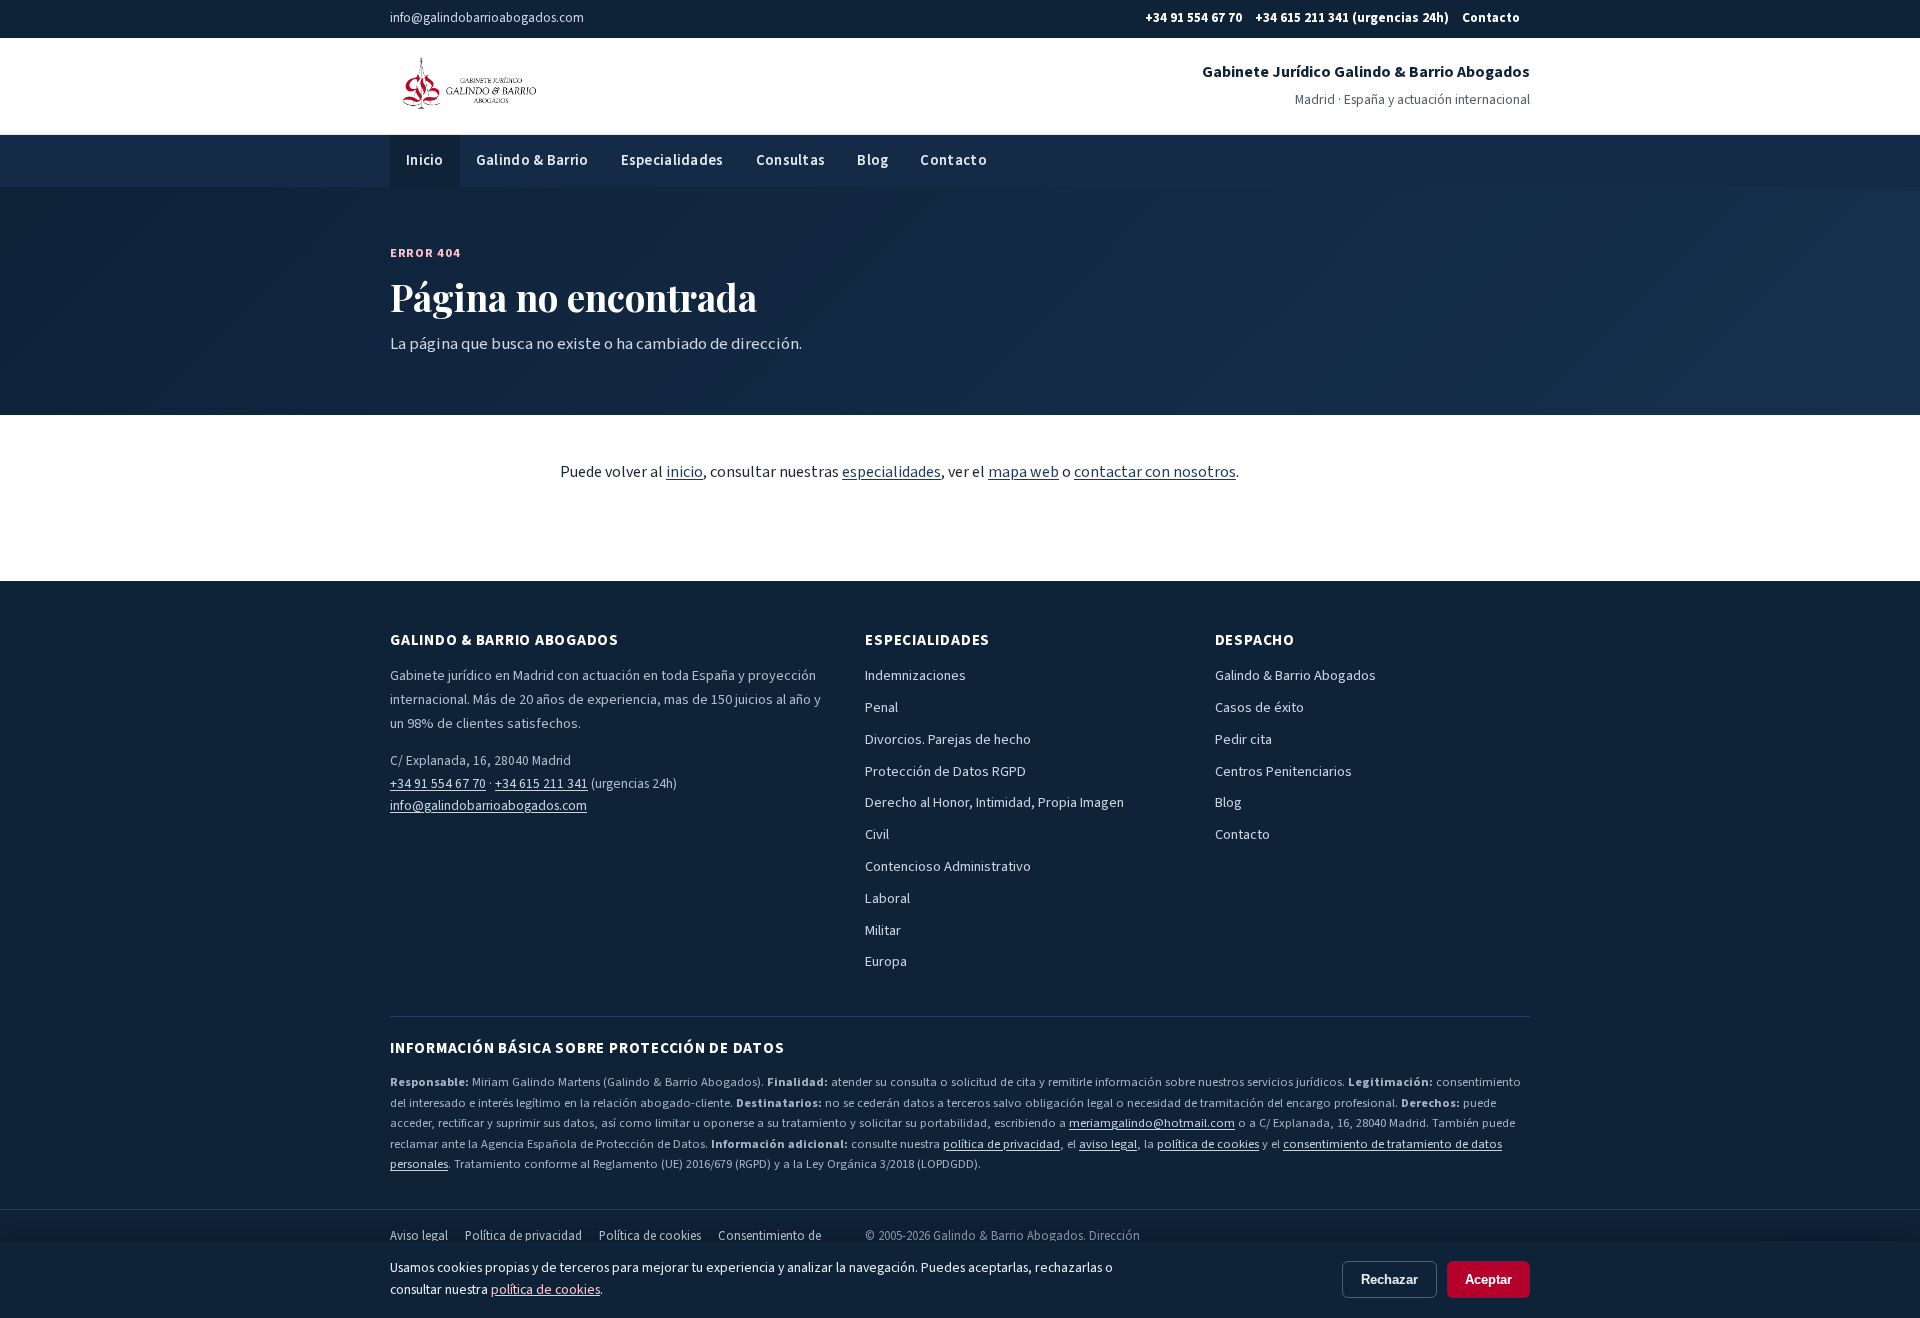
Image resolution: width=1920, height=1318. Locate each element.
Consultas (791, 160)
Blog (872, 160)
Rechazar (1389, 1279)
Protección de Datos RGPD (945, 771)
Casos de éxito (1259, 707)
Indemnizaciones (915, 675)
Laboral (887, 898)
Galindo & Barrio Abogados (1295, 675)
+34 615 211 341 (541, 783)
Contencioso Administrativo (948, 866)
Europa (886, 961)
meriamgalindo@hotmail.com (1152, 1123)
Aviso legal (419, 1236)
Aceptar (1488, 1279)
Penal (881, 707)
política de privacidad (1001, 1144)
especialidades (891, 472)
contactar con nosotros (1155, 472)
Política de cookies (650, 1236)
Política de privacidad (523, 1236)
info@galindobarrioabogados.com (488, 805)
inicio (684, 472)
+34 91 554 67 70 (1193, 18)
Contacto (1491, 18)
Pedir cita (1243, 739)
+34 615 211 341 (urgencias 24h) (1352, 18)
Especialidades (672, 160)
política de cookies (1208, 1144)
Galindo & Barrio (532, 160)
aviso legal (1108, 1144)
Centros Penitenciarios (1283, 771)
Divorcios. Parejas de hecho (948, 739)
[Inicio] (467, 86)
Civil (877, 834)
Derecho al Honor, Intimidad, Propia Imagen (994, 802)
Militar (883, 930)
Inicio (425, 160)
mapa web (1023, 472)
